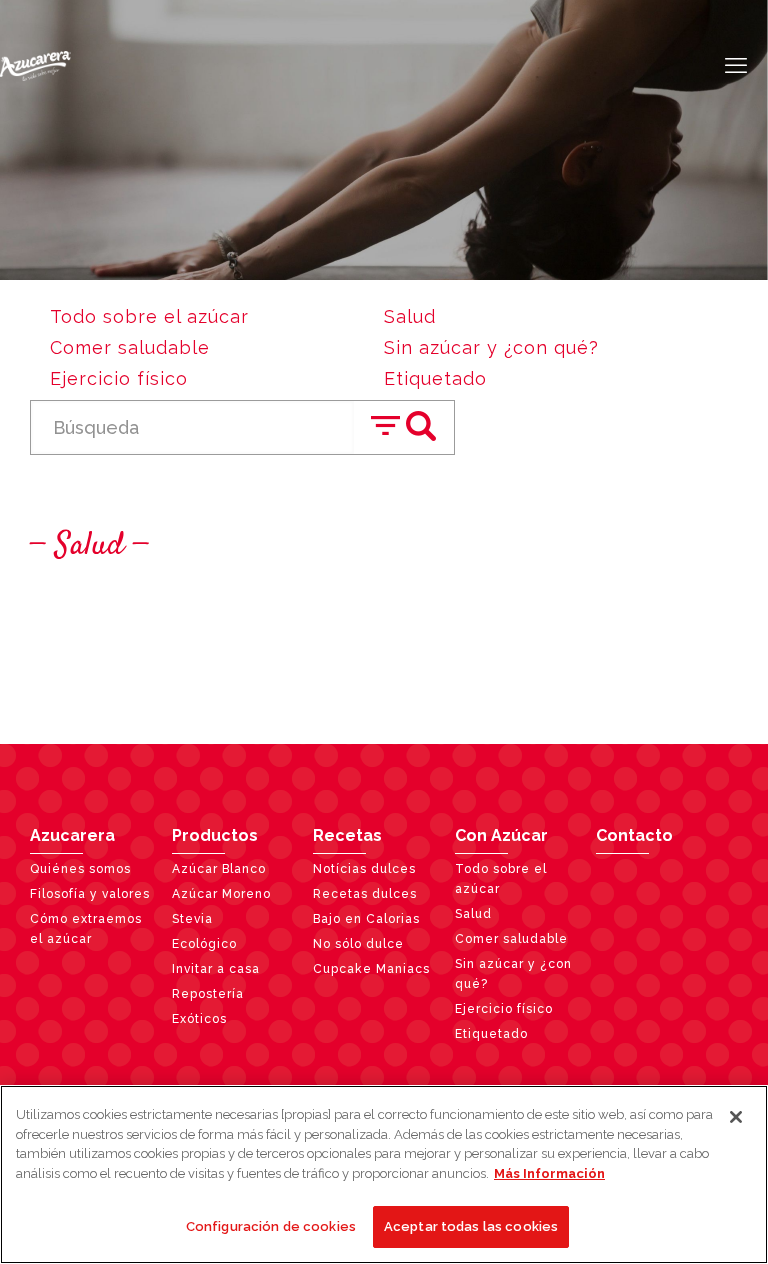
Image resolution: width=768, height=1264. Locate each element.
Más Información (549, 1173)
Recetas (347, 835)
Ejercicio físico (119, 378)
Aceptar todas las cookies (471, 1226)
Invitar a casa (216, 969)
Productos (215, 835)
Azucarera (72, 835)
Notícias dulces (364, 869)
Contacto (634, 835)
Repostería (208, 994)
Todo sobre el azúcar (149, 316)
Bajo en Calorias (366, 919)
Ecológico (204, 944)
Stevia (192, 919)
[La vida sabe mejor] (35, 65)
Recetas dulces (365, 894)
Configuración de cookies (271, 1226)
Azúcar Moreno (221, 894)
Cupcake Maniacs (371, 969)
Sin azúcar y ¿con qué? (491, 347)
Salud (410, 316)
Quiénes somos (80, 869)
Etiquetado (435, 378)
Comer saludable (130, 347)
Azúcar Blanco (219, 869)
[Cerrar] (736, 1117)
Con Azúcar (501, 835)
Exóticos (199, 1019)
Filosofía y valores (90, 894)
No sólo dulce (358, 944)
